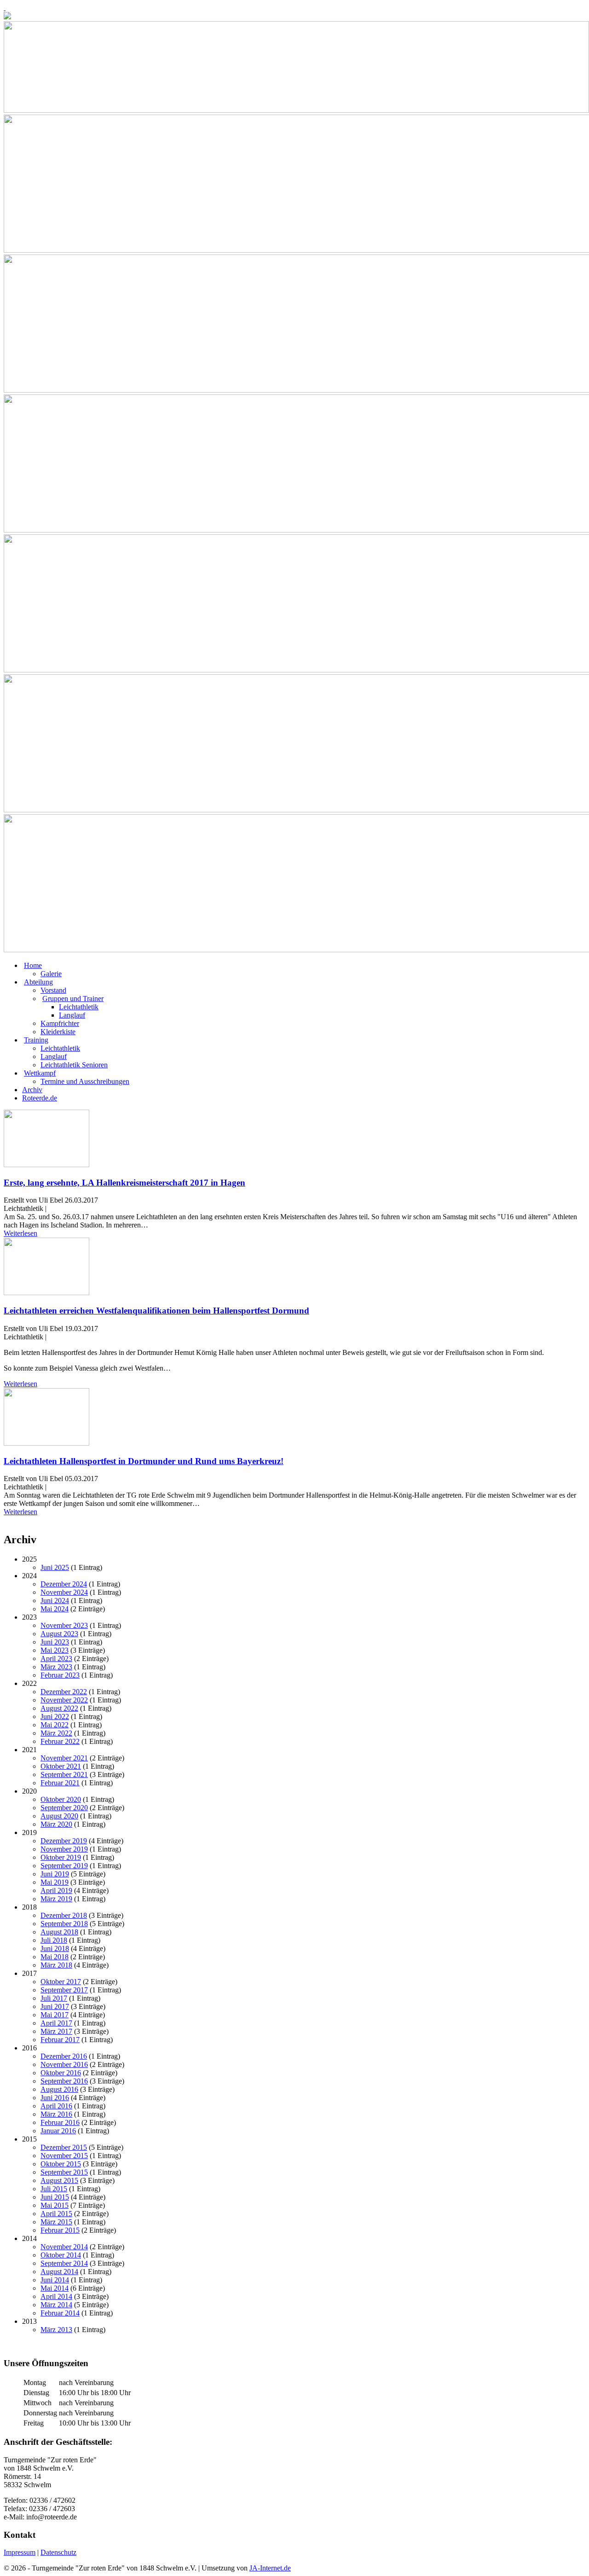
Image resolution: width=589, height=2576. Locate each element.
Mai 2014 (55, 2288)
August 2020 (59, 1816)
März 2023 (56, 1667)
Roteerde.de (40, 1098)
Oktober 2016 (61, 2073)
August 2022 (59, 1708)
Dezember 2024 (64, 1584)
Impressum (20, 2552)
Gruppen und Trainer (73, 999)
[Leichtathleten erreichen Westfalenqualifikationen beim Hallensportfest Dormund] (46, 1293)
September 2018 (64, 1924)
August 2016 (59, 2089)
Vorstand (53, 990)
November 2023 (64, 1625)
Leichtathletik (79, 1007)
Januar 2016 (58, 2131)
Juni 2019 (55, 1874)
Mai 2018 (55, 1957)
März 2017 (56, 2031)
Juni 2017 (55, 2006)
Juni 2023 (55, 1642)
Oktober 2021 (61, 1766)
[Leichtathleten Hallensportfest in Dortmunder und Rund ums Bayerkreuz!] (46, 1443)
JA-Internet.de (270, 2568)
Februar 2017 (60, 2040)
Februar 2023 (60, 1675)
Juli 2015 (54, 2189)
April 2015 (56, 2214)
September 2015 (64, 2172)
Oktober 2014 (61, 2255)
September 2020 (64, 1808)
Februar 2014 (60, 2313)
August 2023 (59, 1634)
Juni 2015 (55, 2197)
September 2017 (64, 1990)
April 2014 (56, 2296)
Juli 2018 (54, 1940)
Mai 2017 (55, 2015)
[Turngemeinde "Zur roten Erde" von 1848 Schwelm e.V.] (5, 8)
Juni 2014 (55, 2280)
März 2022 (56, 1733)
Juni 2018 (55, 1948)
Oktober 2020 (61, 1799)
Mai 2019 (55, 1882)
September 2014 (64, 2263)
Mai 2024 (55, 1609)
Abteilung (38, 982)
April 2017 (56, 2023)
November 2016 (64, 2064)
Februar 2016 (60, 2122)
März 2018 (56, 1965)
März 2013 (56, 2330)
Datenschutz (58, 2552)
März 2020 (56, 1824)
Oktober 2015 (61, 2164)
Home (33, 965)
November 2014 (64, 2247)
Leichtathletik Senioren (74, 1065)
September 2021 (64, 1774)
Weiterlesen (20, 1233)
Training (36, 1040)
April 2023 (56, 1658)
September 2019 (64, 1866)
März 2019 (56, 1899)
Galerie (51, 974)
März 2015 (56, 2222)
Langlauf (72, 1015)
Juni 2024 (55, 1601)
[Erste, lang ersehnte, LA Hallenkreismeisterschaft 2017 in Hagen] (46, 1165)
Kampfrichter (60, 1023)
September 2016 (64, 2081)
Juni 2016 (55, 2098)
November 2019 (64, 1849)
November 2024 (64, 1592)
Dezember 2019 (64, 1841)
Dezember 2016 (64, 2056)
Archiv (32, 1090)
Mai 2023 (55, 1650)
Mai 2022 (55, 1725)
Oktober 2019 (61, 1857)
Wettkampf (40, 1073)
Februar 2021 (60, 1783)
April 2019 (56, 1890)
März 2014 (56, 2305)
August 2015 (59, 2180)
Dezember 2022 (64, 1692)
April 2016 (56, 2106)
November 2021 (64, 1758)
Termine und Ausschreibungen (85, 1081)
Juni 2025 (55, 1567)
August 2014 (59, 2272)
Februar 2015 (60, 2230)
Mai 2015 (55, 2205)
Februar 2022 (60, 1741)
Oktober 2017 (61, 1982)
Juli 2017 (54, 1998)
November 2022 (64, 1700)
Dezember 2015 (64, 2147)
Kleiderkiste (58, 1032)
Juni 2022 (55, 1716)
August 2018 (59, 1932)
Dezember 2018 (64, 1915)
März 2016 (56, 2114)
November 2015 (64, 2156)
